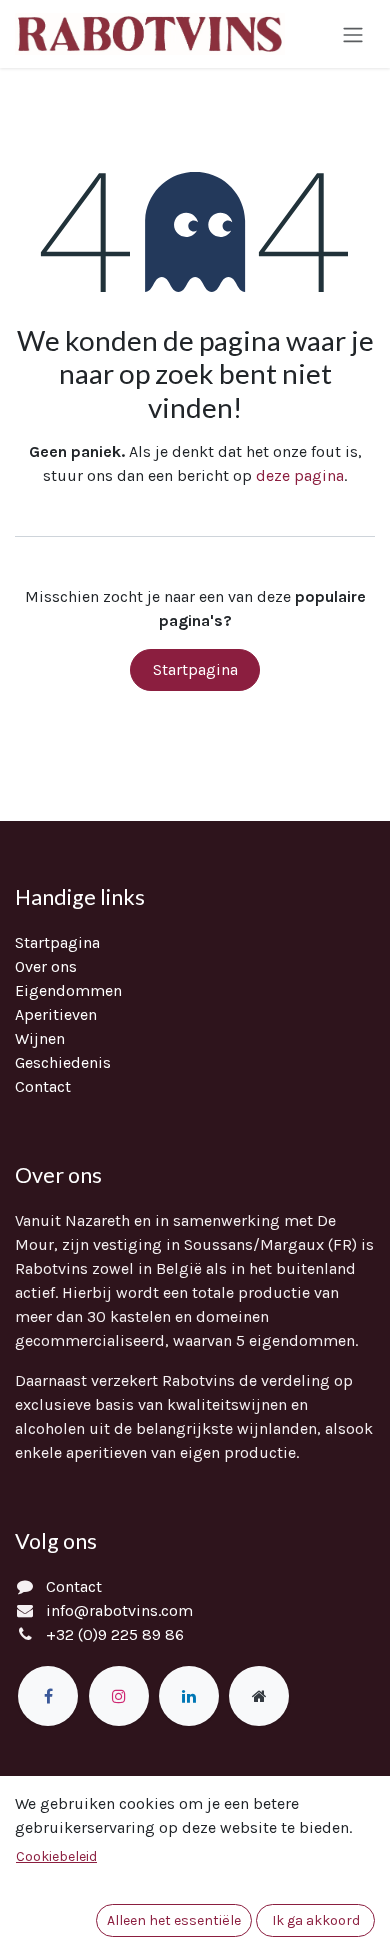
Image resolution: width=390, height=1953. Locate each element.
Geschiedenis (63, 1062)
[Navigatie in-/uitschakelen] (353, 33)
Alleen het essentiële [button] (174, 1920)
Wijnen (40, 1038)
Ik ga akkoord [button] (316, 1920)
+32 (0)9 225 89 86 (115, 1634)
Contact (43, 1086)
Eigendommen (68, 990)
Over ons (46, 966)
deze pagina (300, 475)
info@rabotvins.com (119, 1610)
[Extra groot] (259, 1696)
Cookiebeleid (56, 1856)
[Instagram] (119, 1696)
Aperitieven (56, 1014)
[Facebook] (48, 1696)
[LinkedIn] (189, 1696)
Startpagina (195, 669)
